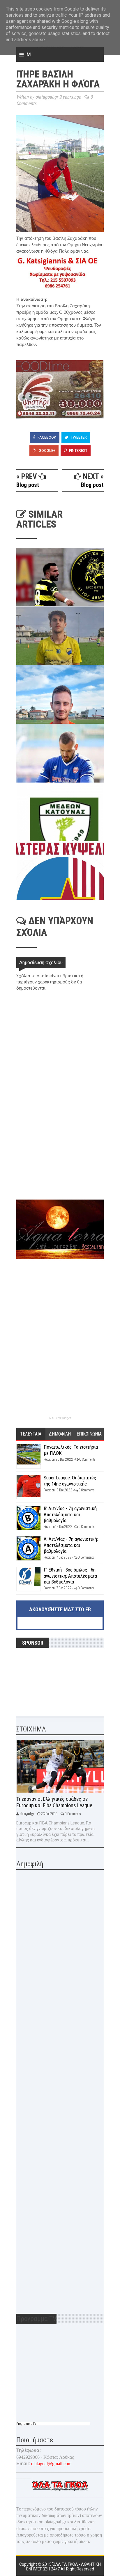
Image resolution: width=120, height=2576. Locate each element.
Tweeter (78, 437)
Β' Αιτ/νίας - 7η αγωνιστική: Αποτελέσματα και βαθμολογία (71, 1514)
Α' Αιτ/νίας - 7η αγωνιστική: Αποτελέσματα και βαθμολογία (71, 1545)
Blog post (28, 485)
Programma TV (26, 2424)
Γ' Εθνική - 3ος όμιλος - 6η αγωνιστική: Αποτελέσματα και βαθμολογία (70, 1576)
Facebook (46, 437)
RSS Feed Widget (60, 1418)
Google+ (47, 450)
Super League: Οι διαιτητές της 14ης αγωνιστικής (70, 1481)
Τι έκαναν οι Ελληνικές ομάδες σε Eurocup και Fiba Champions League (54, 1802)
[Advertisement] (60, 1158)
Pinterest (78, 450)
